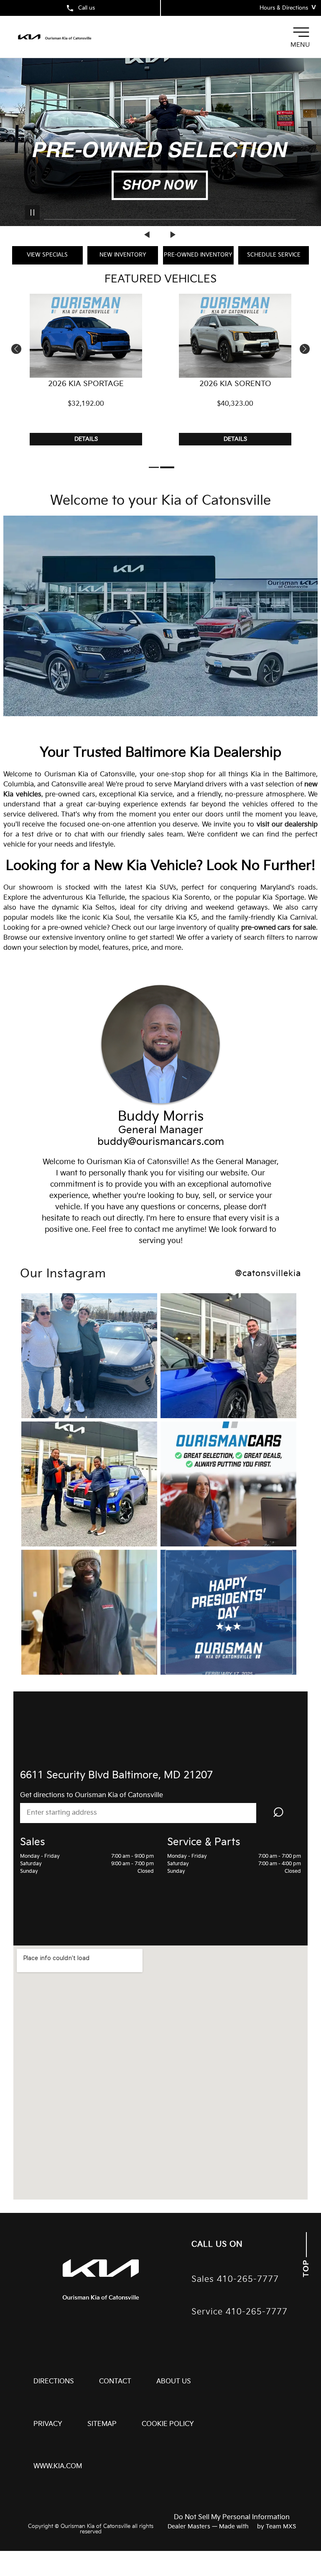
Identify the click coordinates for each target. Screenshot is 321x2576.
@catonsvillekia (268, 1274)
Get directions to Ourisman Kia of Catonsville (92, 1795)
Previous (148, 234)
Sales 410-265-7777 (235, 2280)
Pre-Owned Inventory (198, 255)
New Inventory (123, 255)
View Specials (47, 255)
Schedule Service (274, 255)
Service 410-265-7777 (239, 2312)
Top (306, 2267)
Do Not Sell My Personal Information (232, 2518)
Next (173, 234)
